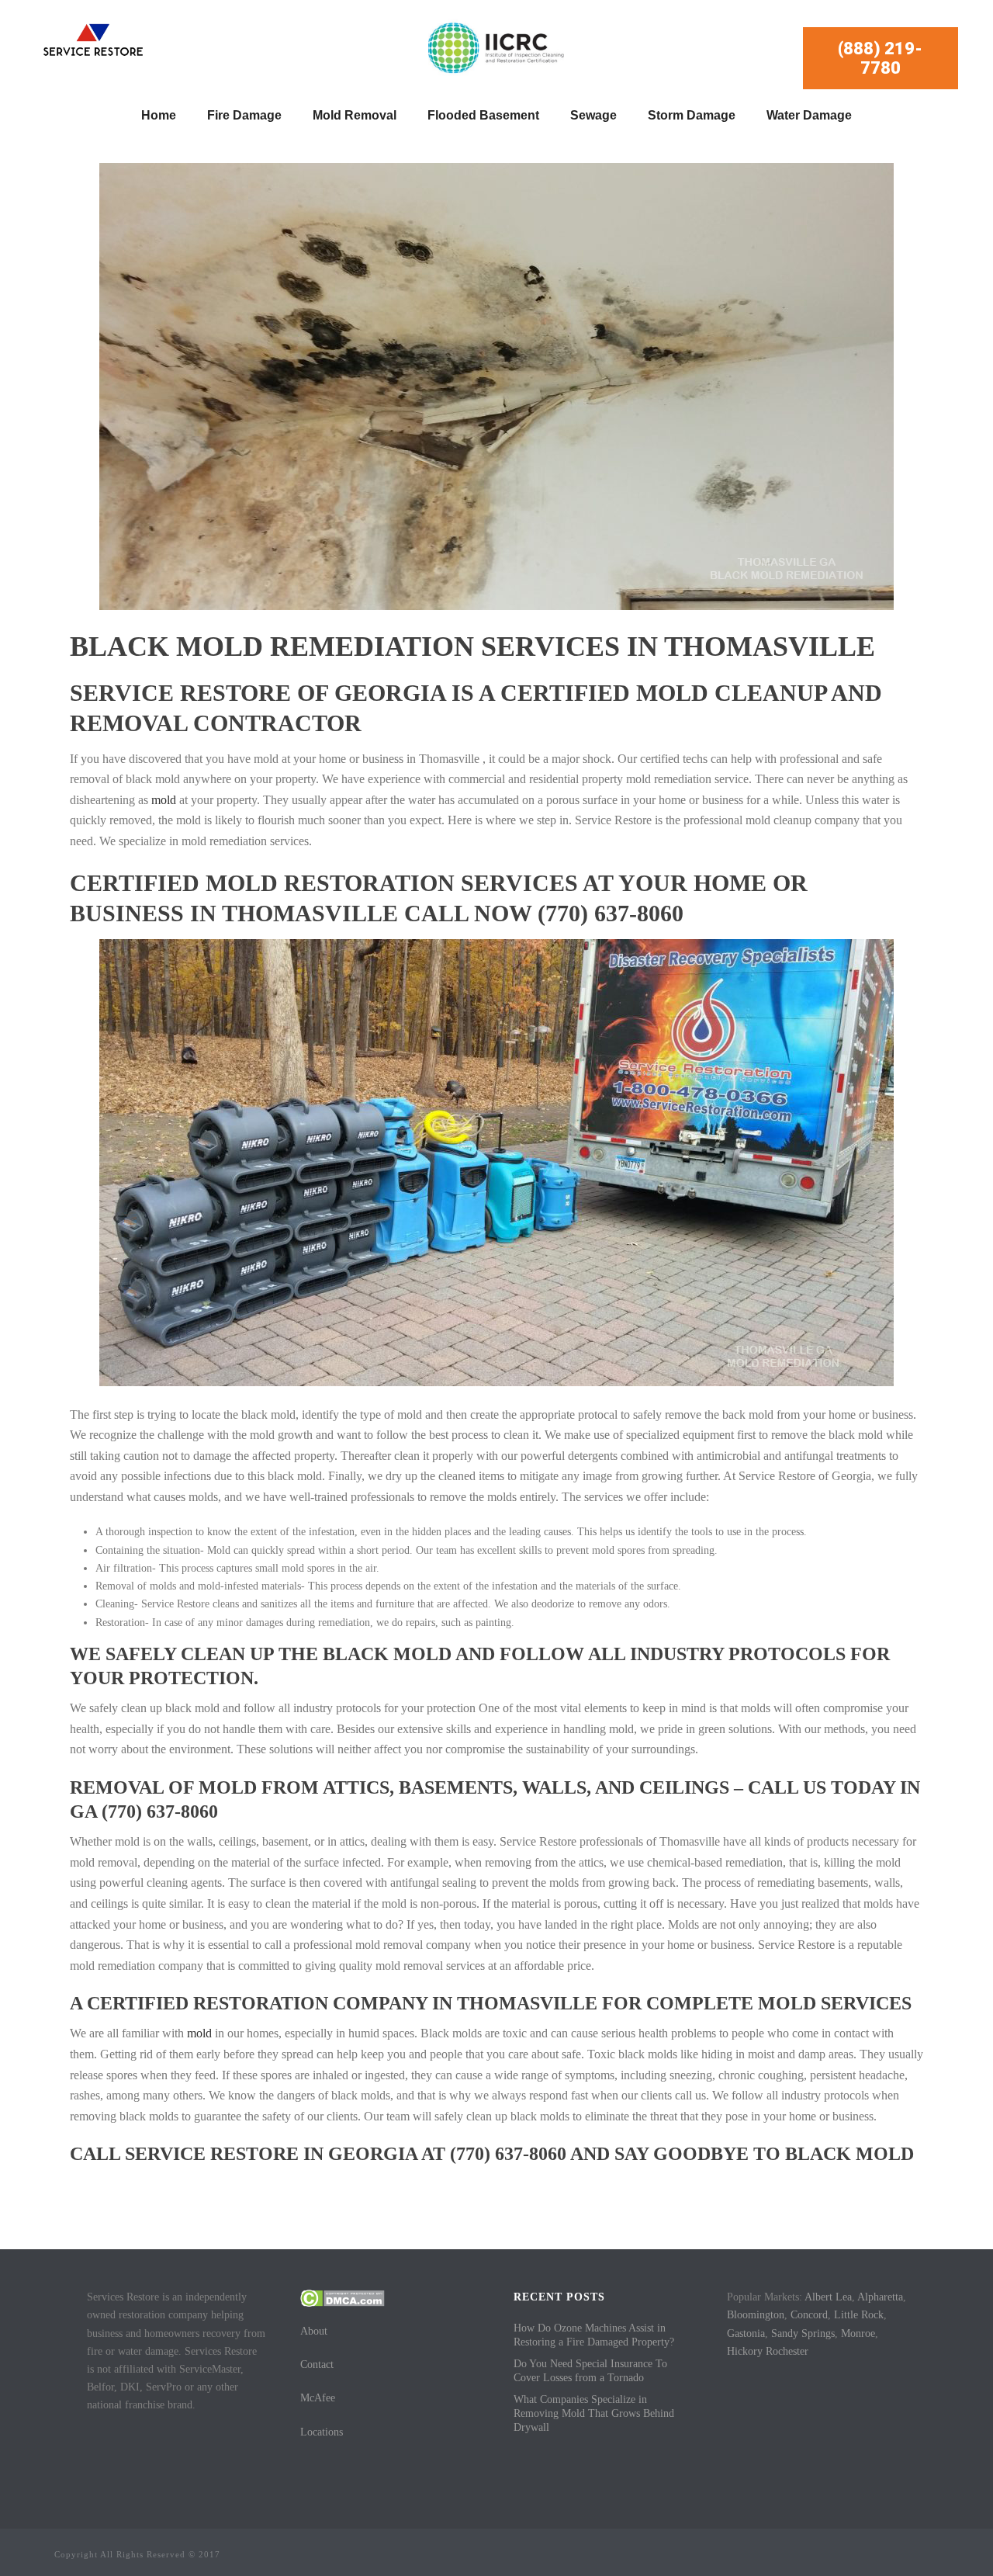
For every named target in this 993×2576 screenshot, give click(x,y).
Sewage (593, 115)
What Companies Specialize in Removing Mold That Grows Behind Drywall (594, 2413)
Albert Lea (828, 2297)
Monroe (858, 2333)
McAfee (318, 2398)
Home (159, 115)
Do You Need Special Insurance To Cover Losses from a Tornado (590, 2371)
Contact (317, 2365)
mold (164, 800)
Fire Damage (244, 115)
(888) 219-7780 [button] (880, 58)
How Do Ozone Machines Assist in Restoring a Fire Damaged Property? (594, 2335)
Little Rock (859, 2315)
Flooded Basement (483, 115)
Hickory (745, 2351)
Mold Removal (355, 115)
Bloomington (756, 2315)
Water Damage (809, 115)
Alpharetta (880, 2297)
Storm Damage (692, 115)
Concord (809, 2315)
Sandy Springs (803, 2333)
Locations (322, 2432)
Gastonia (746, 2333)
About (314, 2331)
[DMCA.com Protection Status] (343, 2297)
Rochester (787, 2351)
